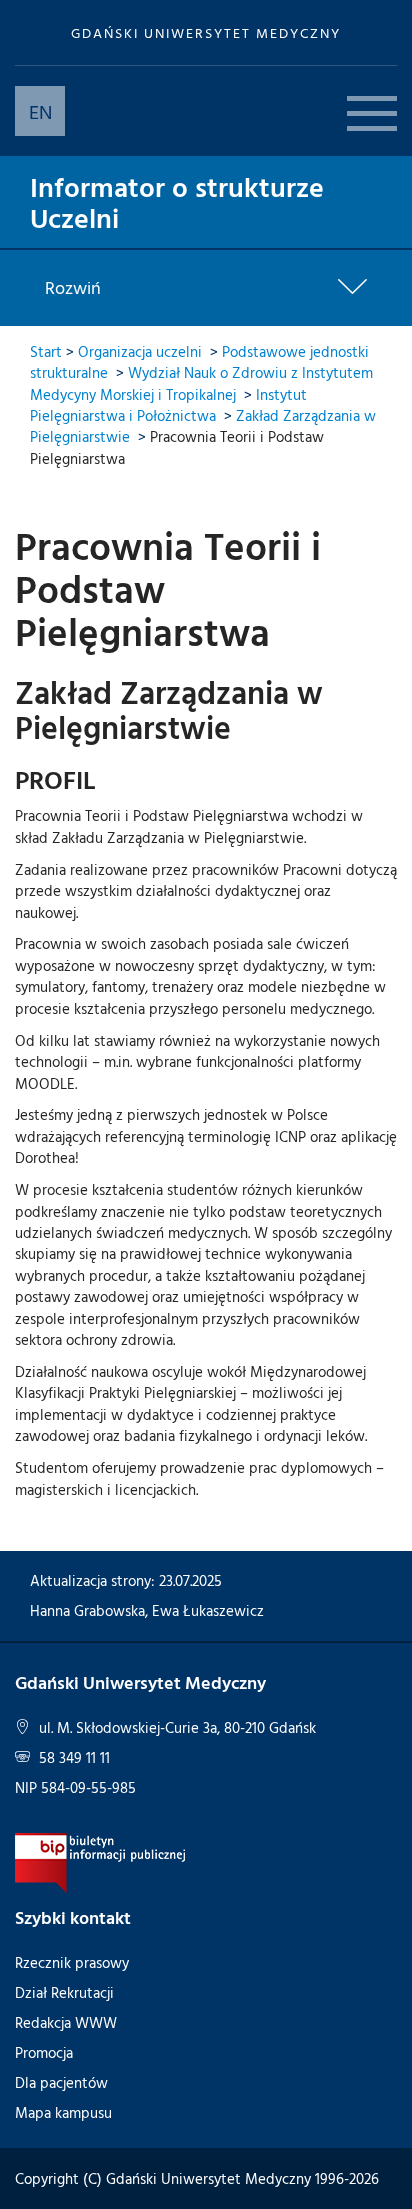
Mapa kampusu (63, 2112)
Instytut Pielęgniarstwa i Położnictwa (168, 405)
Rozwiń (73, 288)
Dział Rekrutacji (64, 1992)
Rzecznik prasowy (72, 1962)
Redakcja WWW (66, 2022)
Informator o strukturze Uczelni (177, 201)
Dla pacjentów (61, 2082)
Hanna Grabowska (87, 1610)
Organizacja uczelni (140, 351)
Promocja (44, 2052)
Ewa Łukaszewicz (208, 1610)
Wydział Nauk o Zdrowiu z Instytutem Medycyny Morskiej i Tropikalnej (201, 383)
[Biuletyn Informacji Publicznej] (100, 1861)
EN (40, 111)
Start (46, 351)
